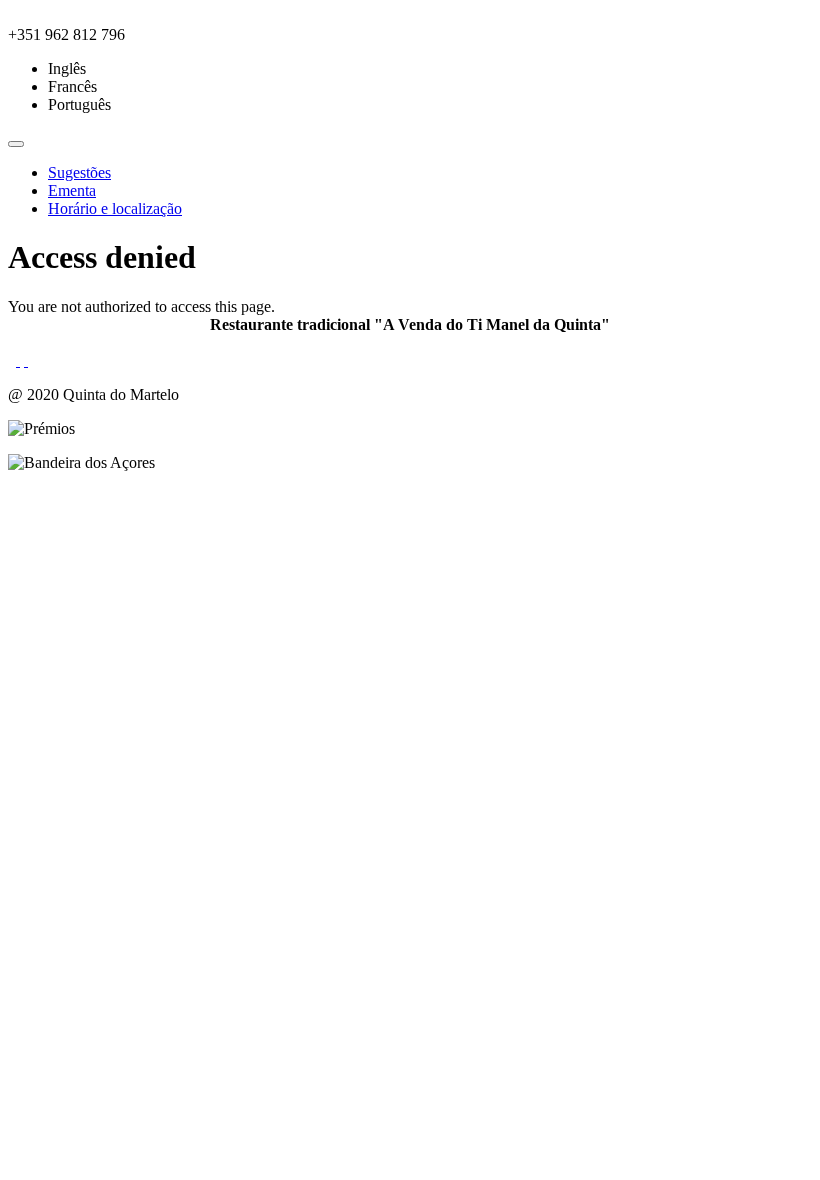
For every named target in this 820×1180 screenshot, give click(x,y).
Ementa (72, 190)
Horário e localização (115, 208)
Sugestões (79, 172)
